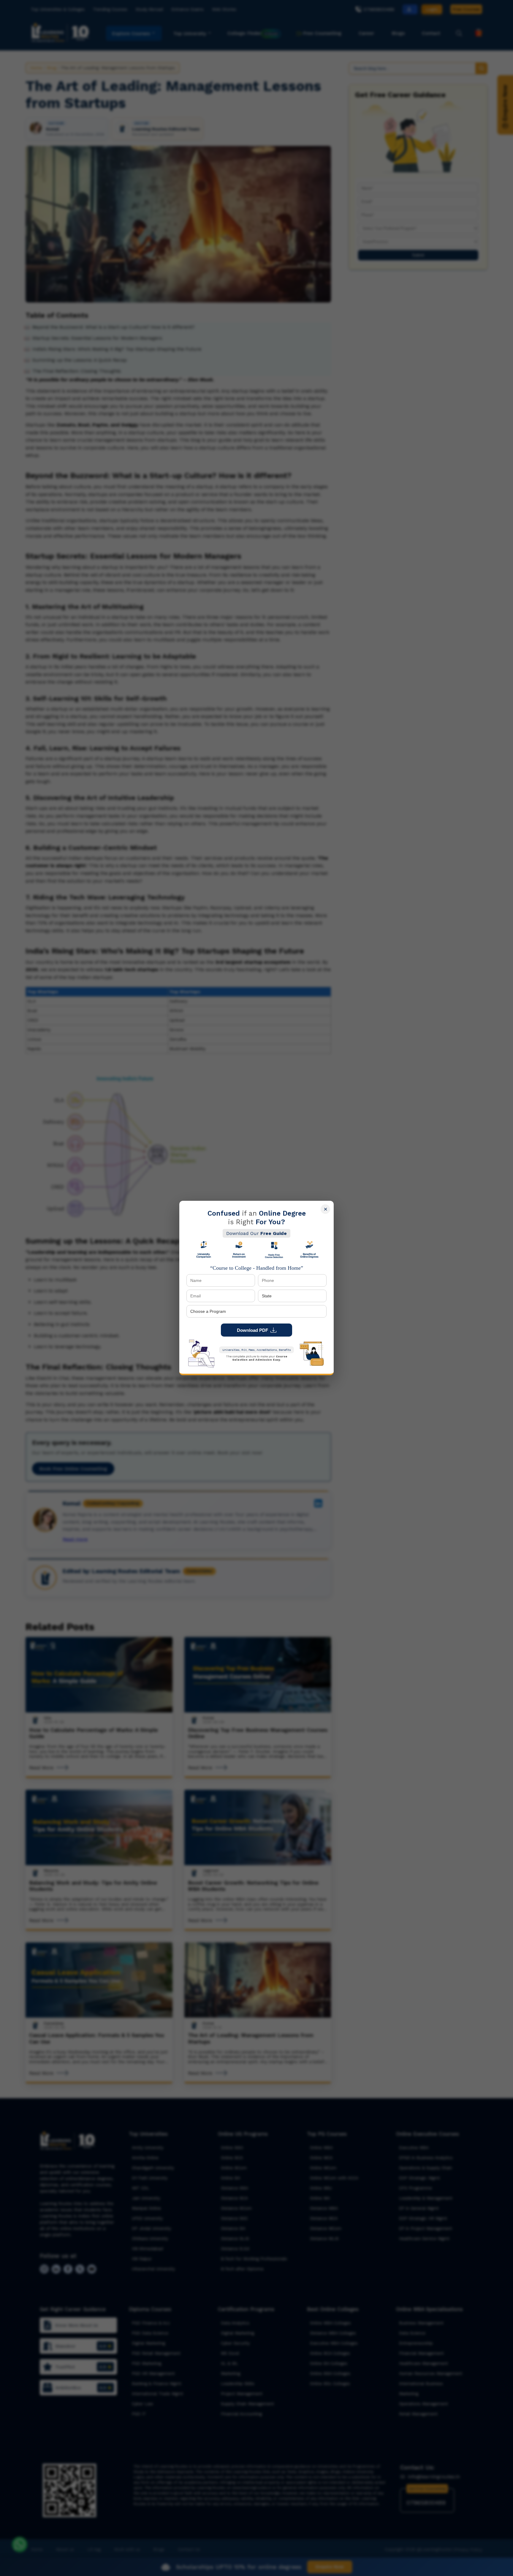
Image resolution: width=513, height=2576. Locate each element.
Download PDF (252, 1330)
